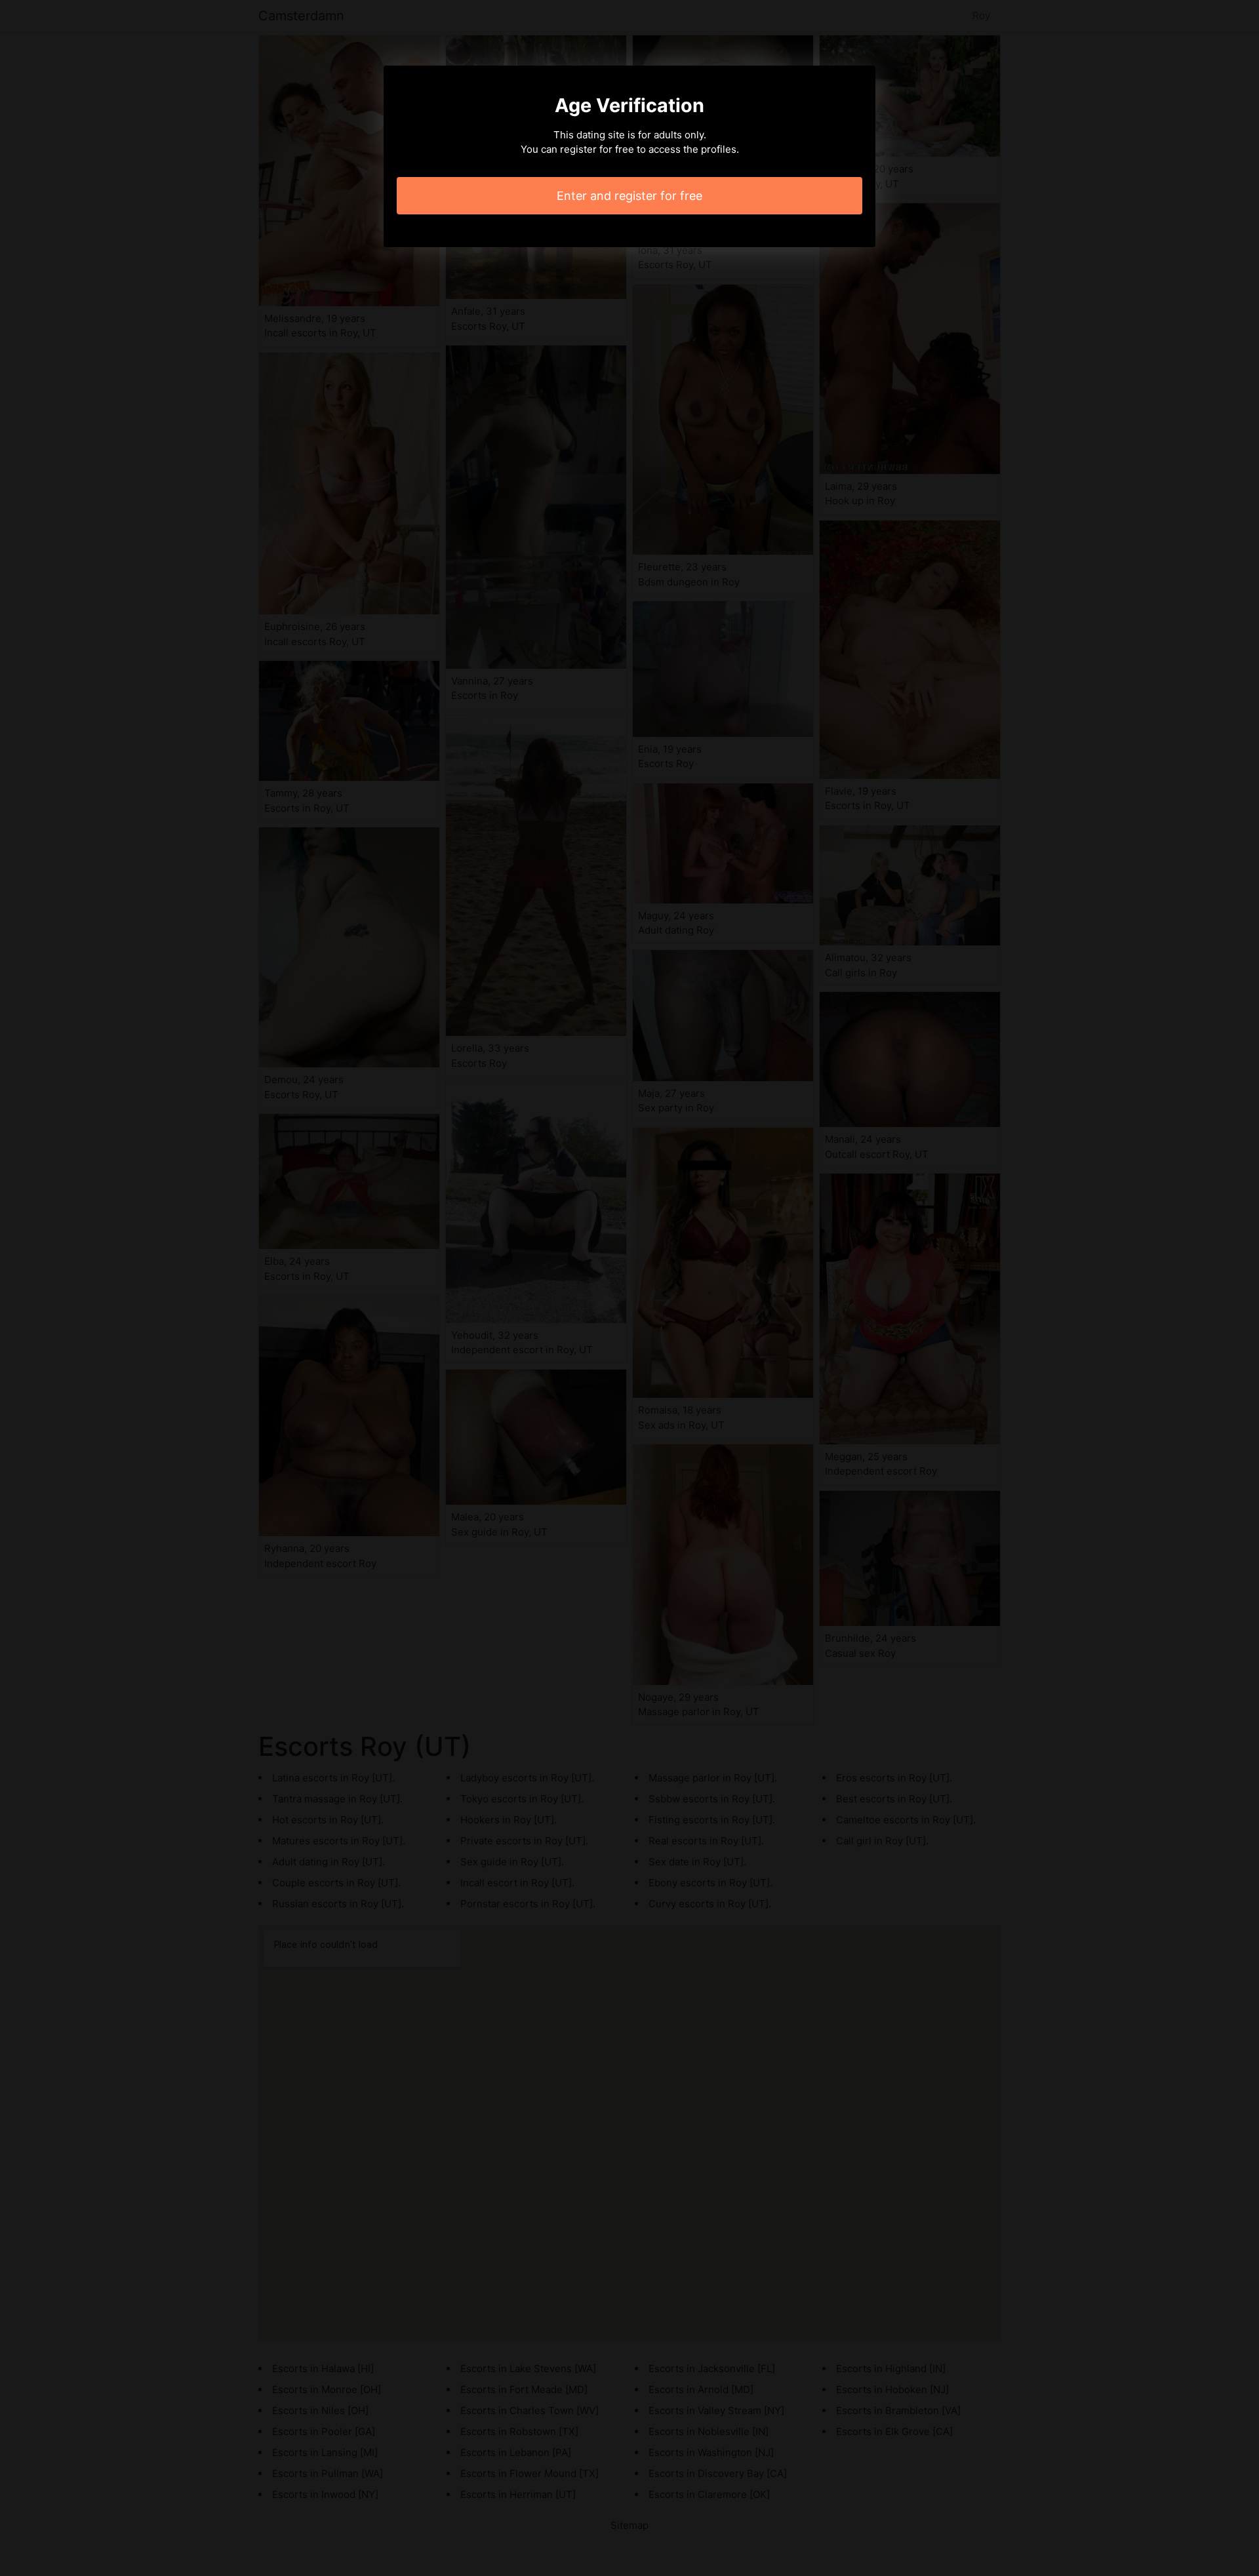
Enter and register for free (629, 196)
